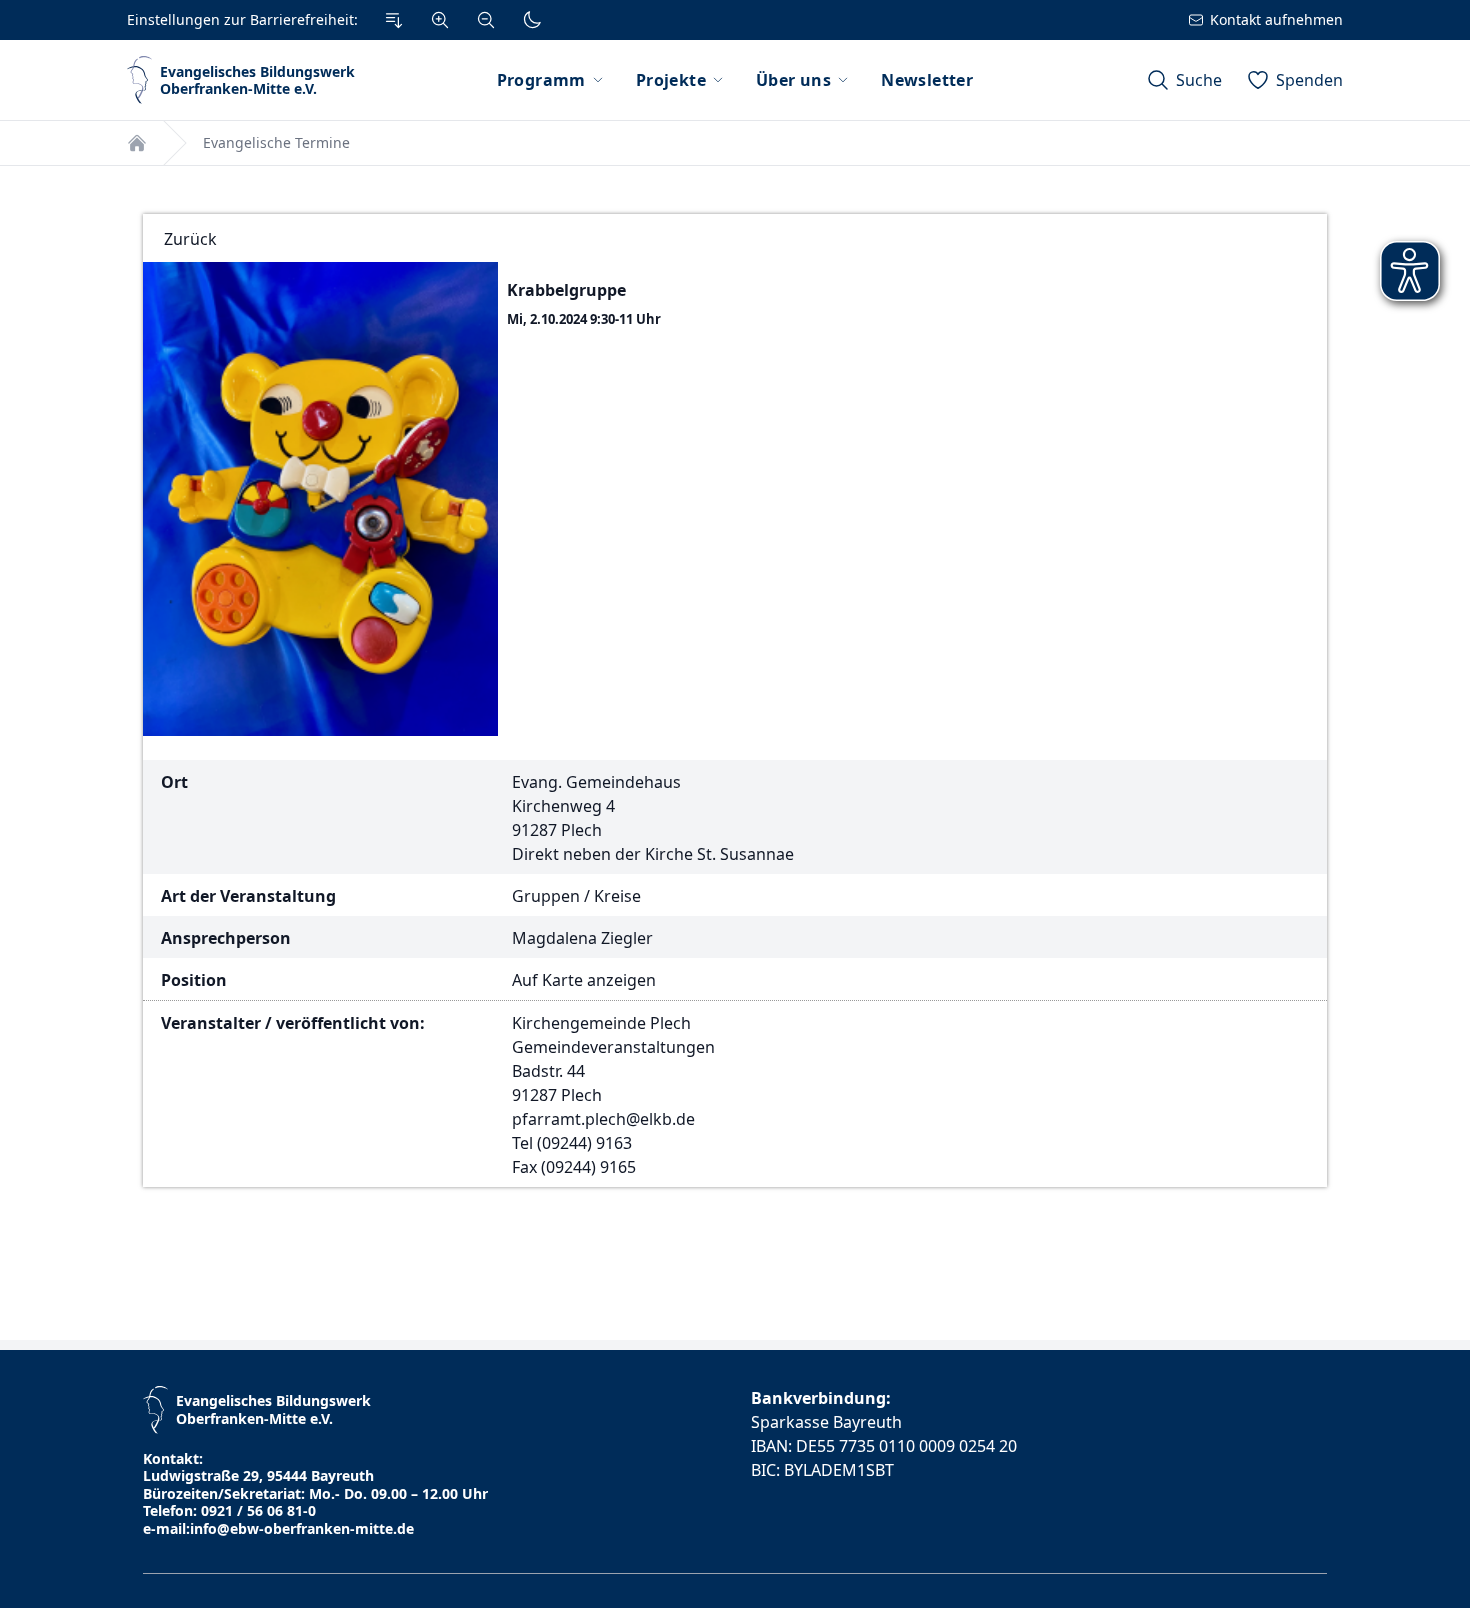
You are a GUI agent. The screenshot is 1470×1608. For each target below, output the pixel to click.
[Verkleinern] (486, 20)
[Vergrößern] (440, 20)
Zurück (190, 239)
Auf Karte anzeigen (584, 980)
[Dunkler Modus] (532, 20)
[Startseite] (137, 143)
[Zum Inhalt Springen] (394, 20)
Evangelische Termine (276, 142)
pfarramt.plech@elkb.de (603, 1119)
